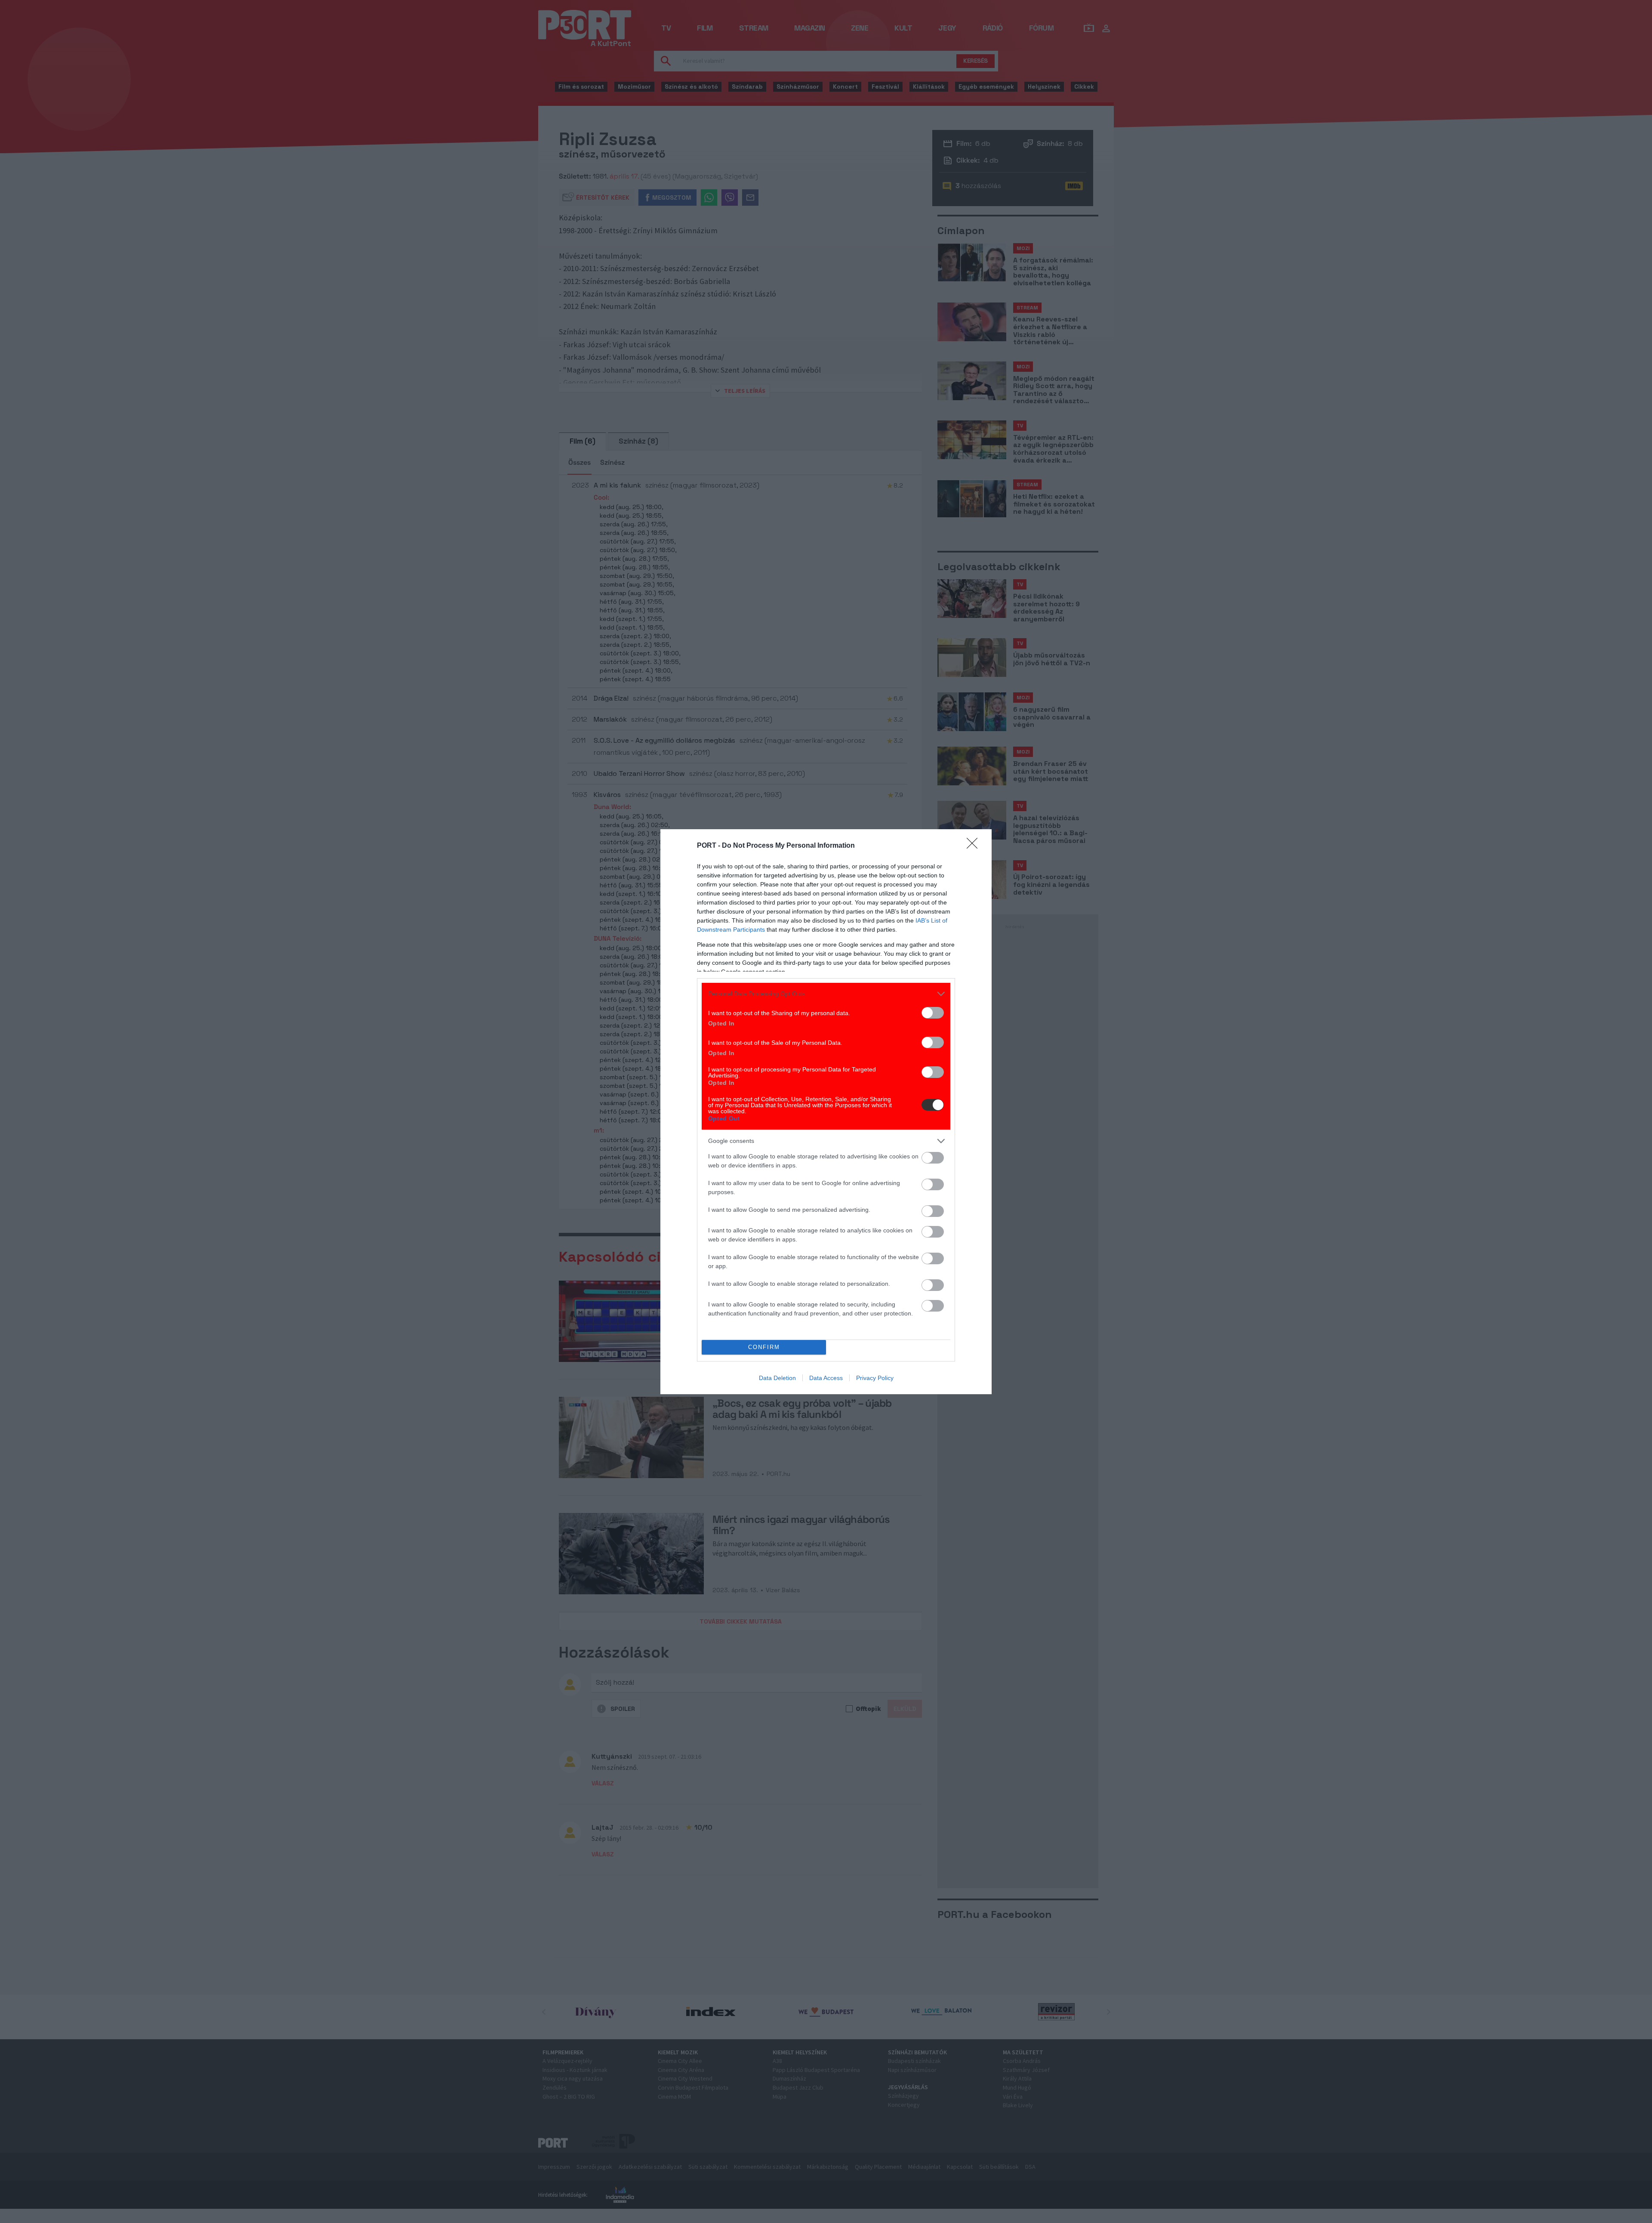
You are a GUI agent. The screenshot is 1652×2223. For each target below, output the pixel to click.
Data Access (826, 1378)
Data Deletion (777, 1378)
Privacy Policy (875, 1378)
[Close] (975, 846)
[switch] (933, 1013)
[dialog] (826, 1112)
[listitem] (826, 994)
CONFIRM (764, 1347)
